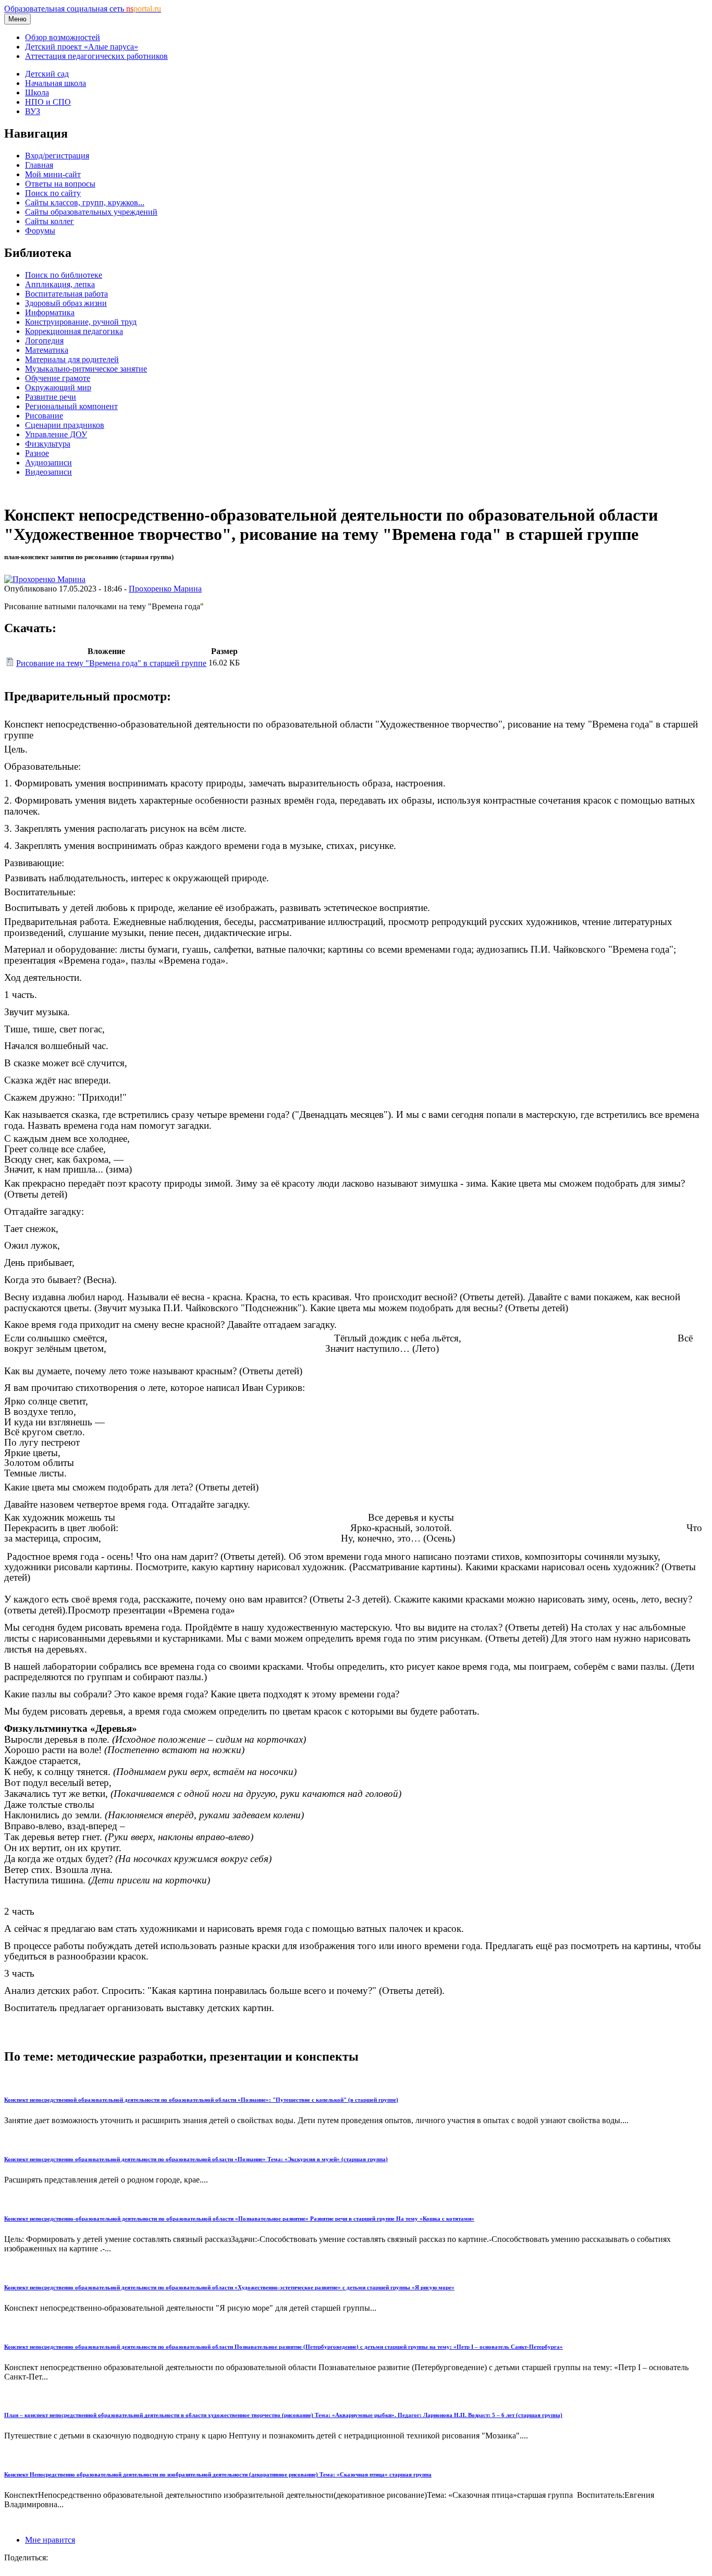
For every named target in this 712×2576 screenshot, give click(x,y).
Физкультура (48, 444)
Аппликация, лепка (60, 284)
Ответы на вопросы (60, 184)
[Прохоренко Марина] (45, 579)
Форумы (40, 231)
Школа (37, 93)
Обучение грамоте (58, 378)
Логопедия (44, 341)
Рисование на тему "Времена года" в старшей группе (111, 663)
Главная (39, 165)
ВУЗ (33, 111)
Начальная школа (56, 83)
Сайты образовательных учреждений (91, 212)
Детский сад (47, 74)
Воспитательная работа (66, 294)
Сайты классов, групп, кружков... (85, 202)
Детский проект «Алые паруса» (82, 47)
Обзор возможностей (63, 37)
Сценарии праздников (65, 425)
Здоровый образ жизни (66, 303)
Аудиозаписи (48, 463)
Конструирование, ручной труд (81, 322)
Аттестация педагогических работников (96, 56)
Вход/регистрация (57, 156)
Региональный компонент (71, 406)
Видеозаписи (48, 472)
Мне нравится (50, 2540)
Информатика (50, 312)
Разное (37, 453)
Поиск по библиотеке (64, 275)
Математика (47, 350)
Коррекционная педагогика (74, 331)
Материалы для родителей (72, 359)
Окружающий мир (58, 387)
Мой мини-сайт (53, 174)
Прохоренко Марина (165, 589)
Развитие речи (51, 397)
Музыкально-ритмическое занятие (86, 369)
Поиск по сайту (53, 193)
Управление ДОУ (56, 434)
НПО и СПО (48, 102)
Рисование (44, 416)
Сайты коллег (50, 221)
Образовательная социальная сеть (83, 9)
